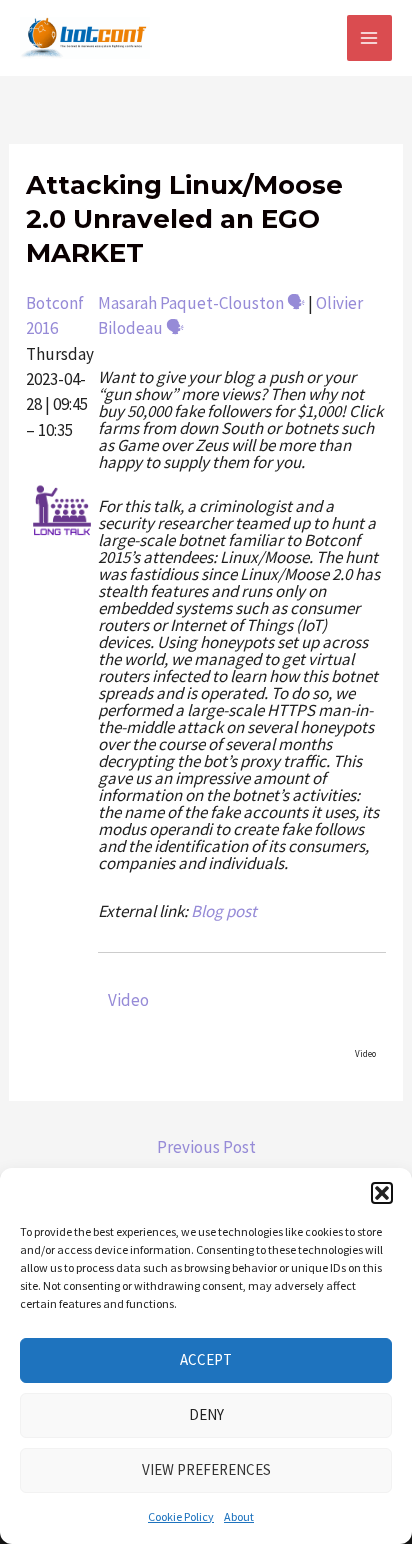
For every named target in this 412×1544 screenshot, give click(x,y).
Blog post (224, 911)
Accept (206, 1359)
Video (128, 1000)
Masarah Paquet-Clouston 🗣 (201, 303)
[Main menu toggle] (370, 38)
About (239, 1516)
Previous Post (206, 1147)
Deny (206, 1414)
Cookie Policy (181, 1516)
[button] (382, 1193)
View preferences (206, 1469)
